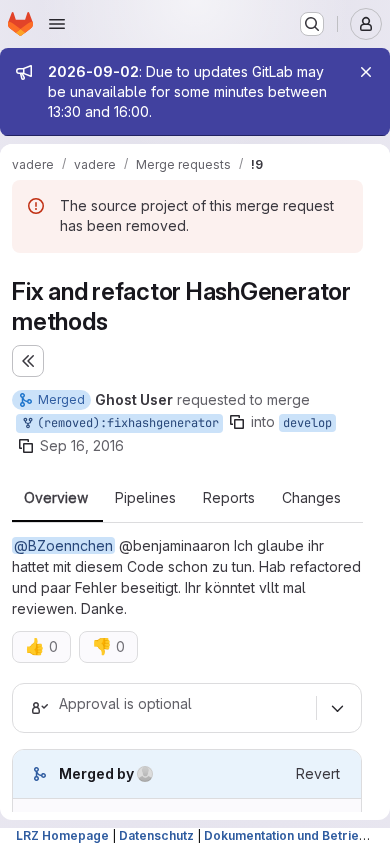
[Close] (366, 72)
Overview (56, 498)
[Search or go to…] (312, 24)
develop (307, 423)
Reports (229, 498)
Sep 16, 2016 (82, 445)
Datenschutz (156, 835)
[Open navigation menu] (57, 24)
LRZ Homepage (62, 835)
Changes (311, 498)
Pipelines (145, 498)
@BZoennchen (63, 545)
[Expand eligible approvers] (337, 708)
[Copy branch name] (237, 422)
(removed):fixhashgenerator (124, 423)
